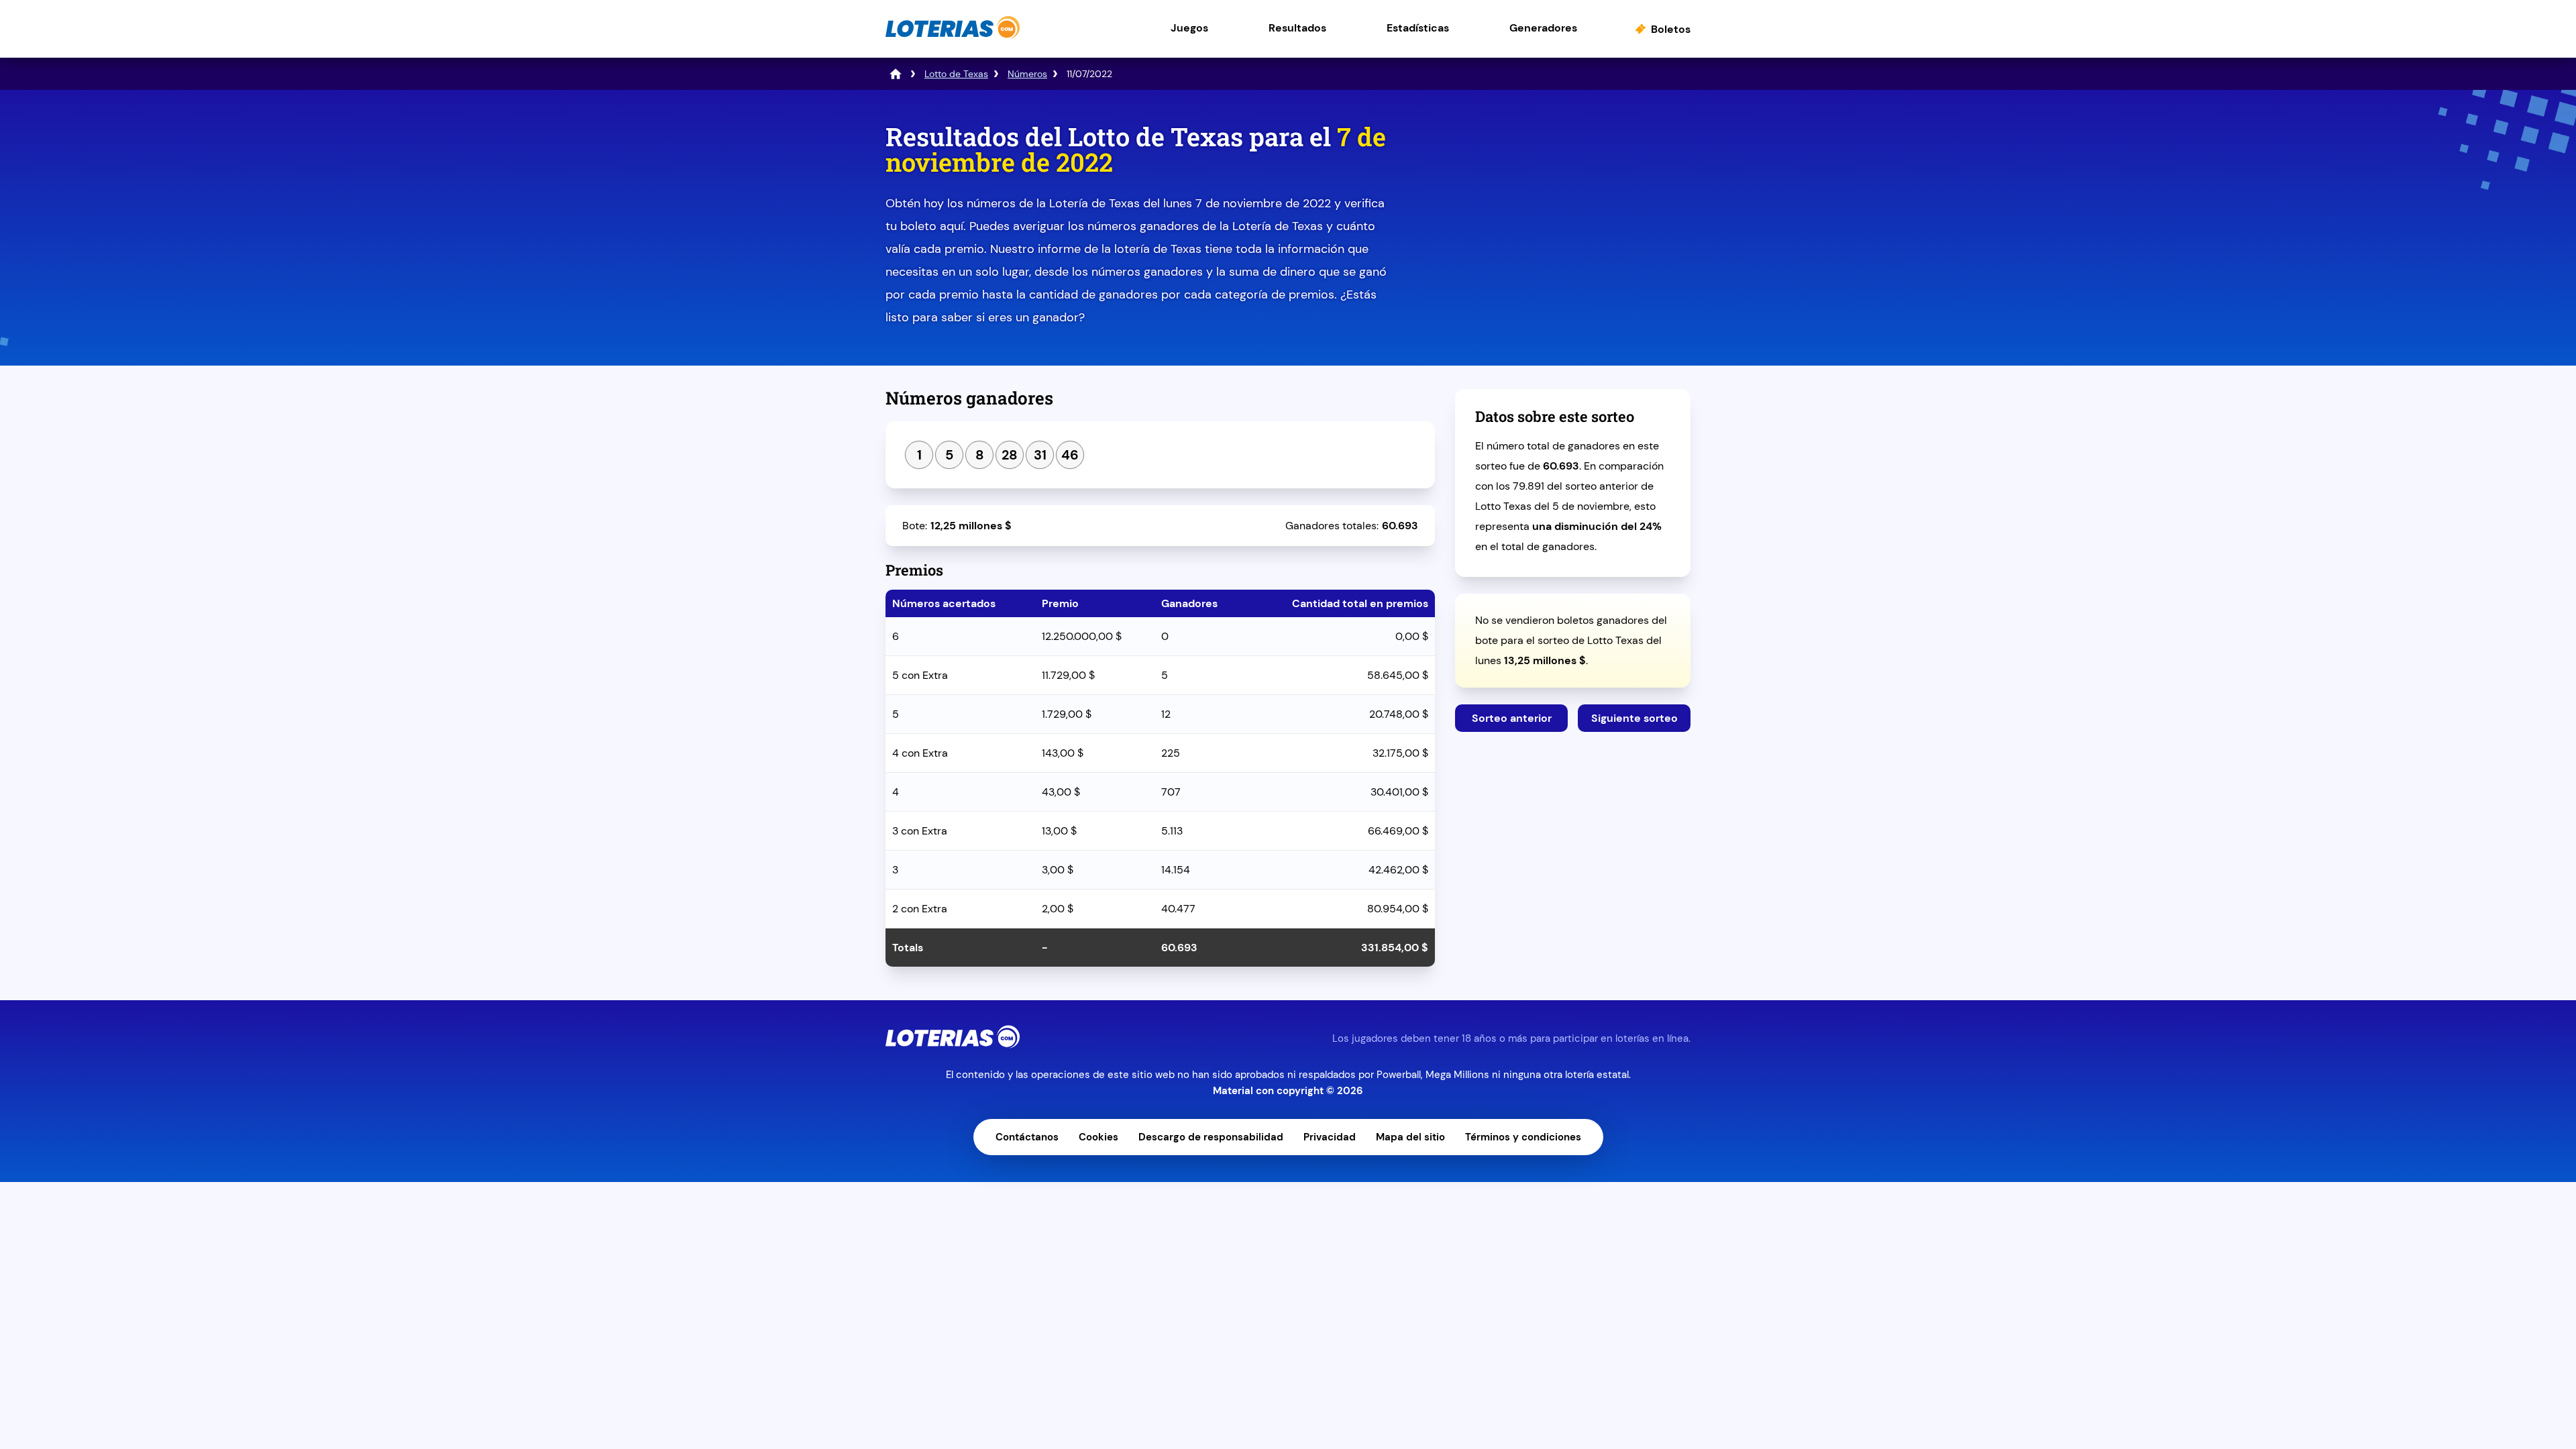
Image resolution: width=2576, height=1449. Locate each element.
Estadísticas (1418, 28)
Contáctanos (1027, 1137)
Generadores (1543, 28)
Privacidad (1330, 1137)
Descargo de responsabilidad (1211, 1137)
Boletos (1671, 29)
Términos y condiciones (1523, 1137)
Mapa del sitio (1410, 1137)
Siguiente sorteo (1634, 718)
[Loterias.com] (953, 36)
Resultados (1297, 28)
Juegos (1189, 28)
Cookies (1098, 1137)
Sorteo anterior (1512, 718)
